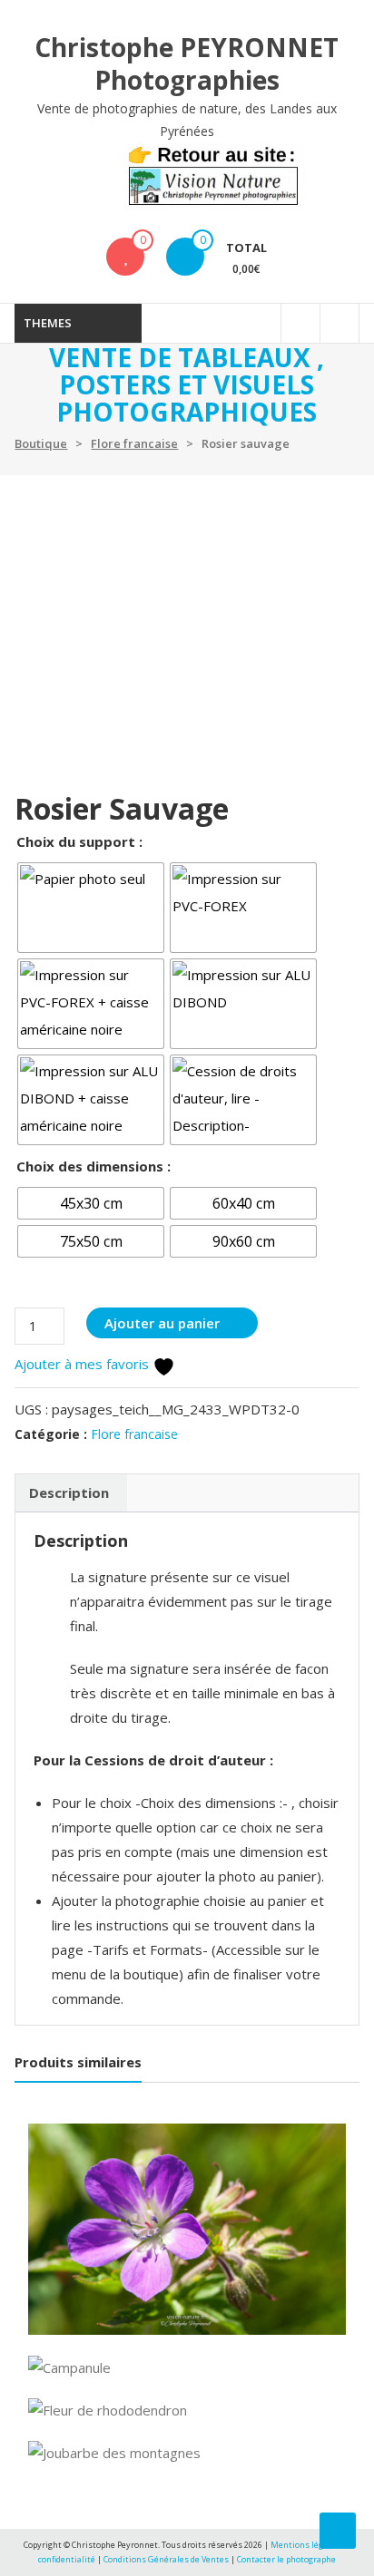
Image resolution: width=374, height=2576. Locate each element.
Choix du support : (79, 841)
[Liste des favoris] (126, 257)
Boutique (41, 443)
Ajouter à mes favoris (84, 1364)
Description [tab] (69, 1492)
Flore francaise (134, 443)
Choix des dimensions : (93, 1166)
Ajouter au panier (162, 1323)
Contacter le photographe (286, 2559)
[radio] (91, 908)
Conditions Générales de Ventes (167, 2559)
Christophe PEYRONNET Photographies (187, 63)
